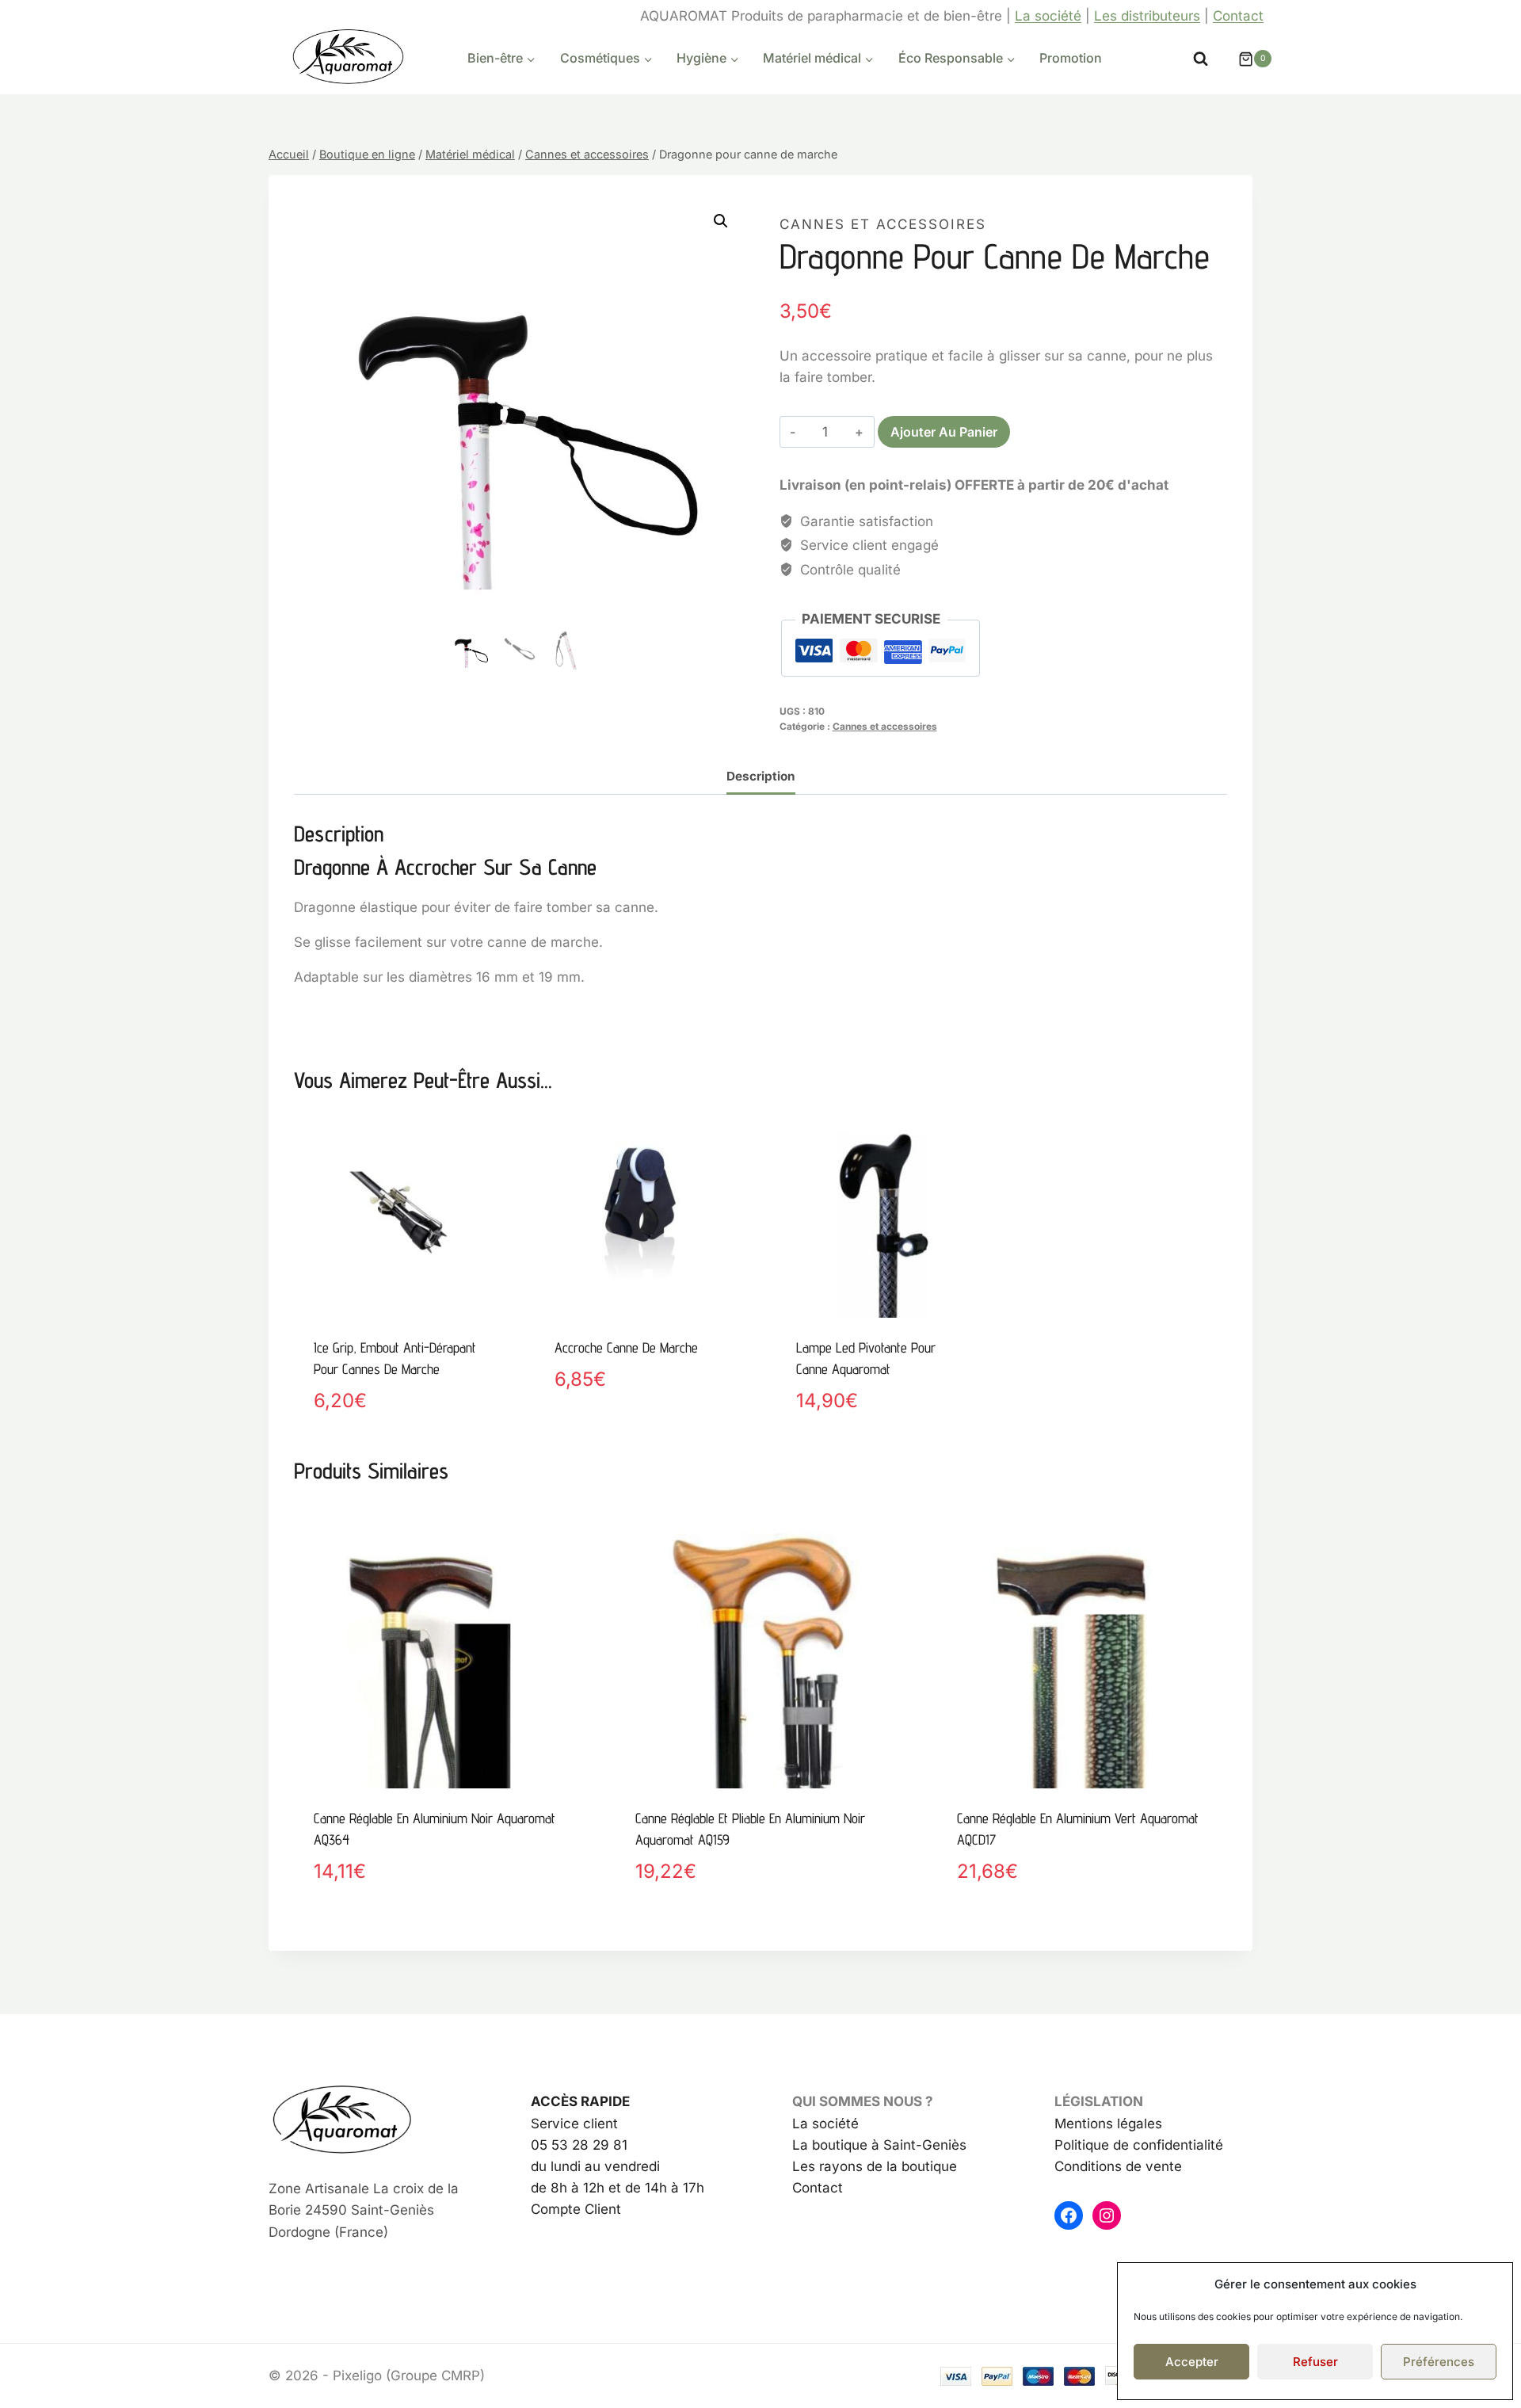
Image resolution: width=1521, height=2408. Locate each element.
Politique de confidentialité (1139, 2145)
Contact (1238, 16)
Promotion (1071, 58)
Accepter (1192, 2362)
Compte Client (576, 2209)
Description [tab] (761, 776)
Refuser (1315, 2362)
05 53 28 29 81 (579, 2145)
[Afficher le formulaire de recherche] (1201, 59)
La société (1048, 16)
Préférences (1439, 2362)
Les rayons (827, 2166)
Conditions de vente (1118, 2166)
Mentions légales (1108, 2124)
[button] (721, 221)
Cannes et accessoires (883, 224)
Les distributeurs (1147, 16)
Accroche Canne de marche (626, 1347)
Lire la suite (595, 1434)
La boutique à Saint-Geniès (879, 2145)
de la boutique (910, 2166)
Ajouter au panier (944, 432)
